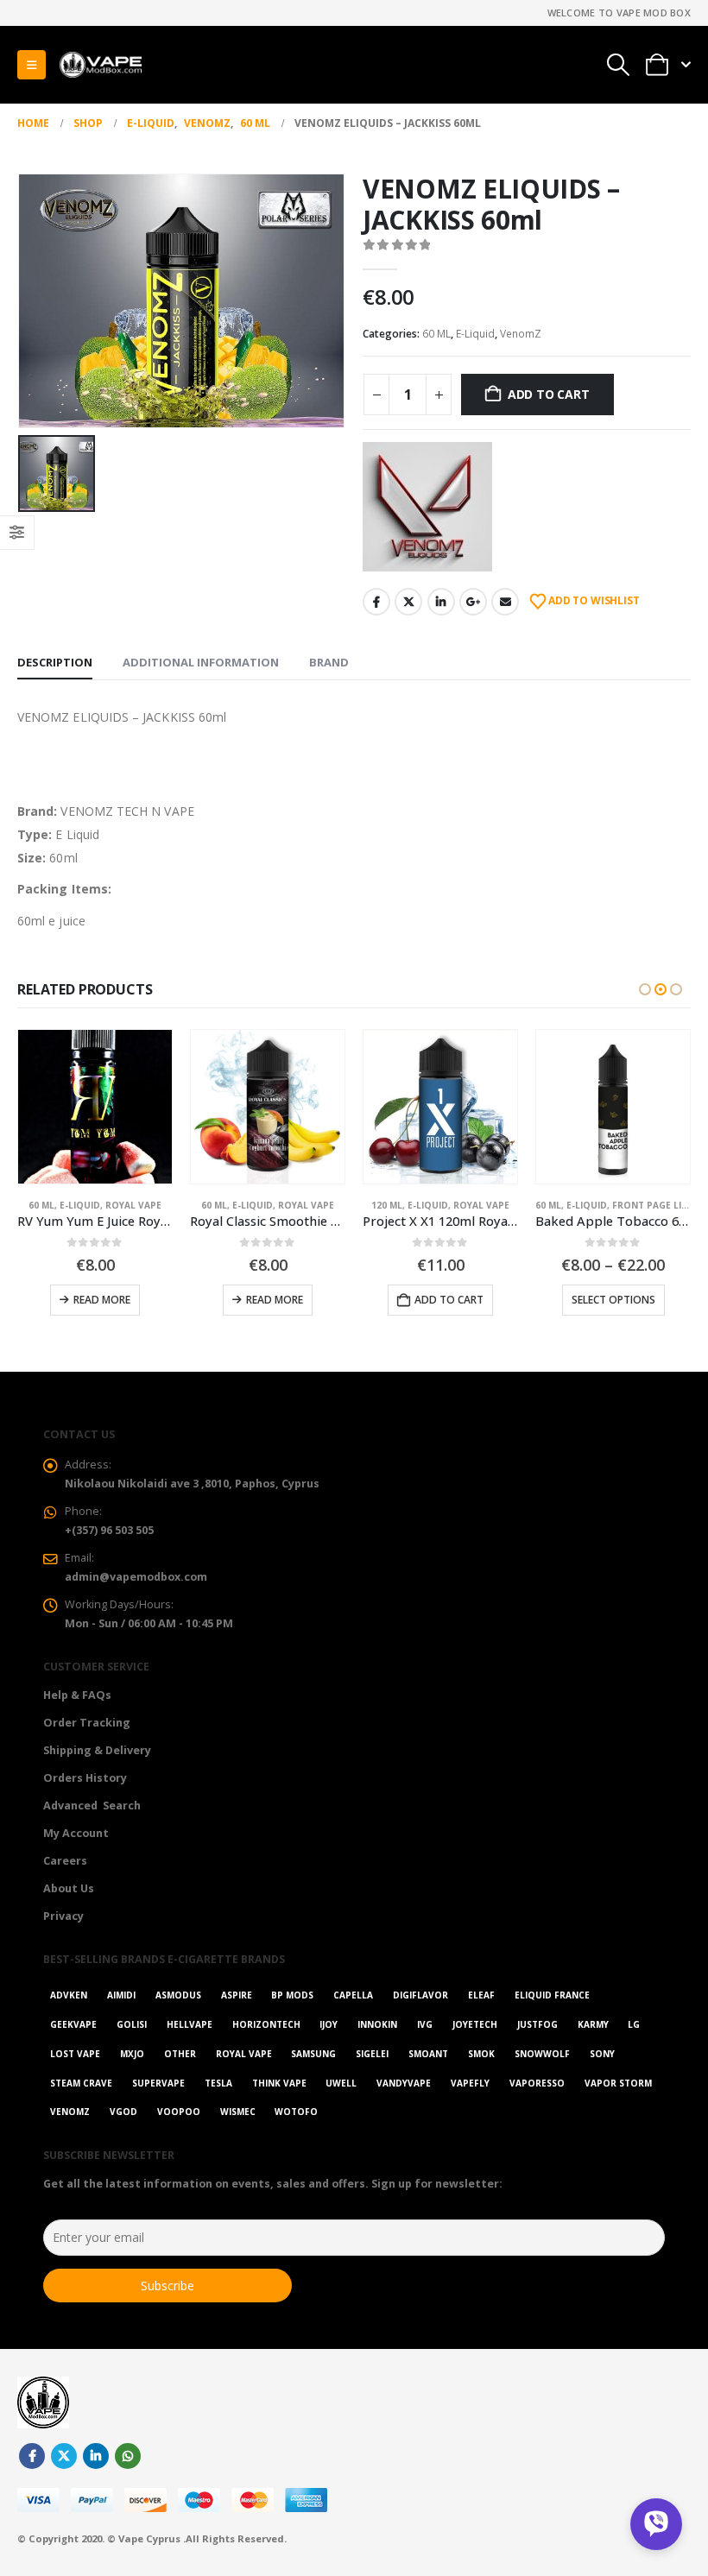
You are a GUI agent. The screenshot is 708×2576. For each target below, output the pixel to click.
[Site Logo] (100, 65)
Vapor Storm (618, 2083)
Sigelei (372, 2054)
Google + (473, 602)
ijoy (329, 2024)
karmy (593, 2024)
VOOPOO (179, 2112)
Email (505, 602)
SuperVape (158, 2083)
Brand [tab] (329, 662)
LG (634, 2024)
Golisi (132, 2024)
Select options (441, 1300)
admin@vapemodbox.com (136, 1577)
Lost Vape (75, 2054)
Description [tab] (55, 662)
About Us (69, 1888)
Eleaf (481, 1995)
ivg (425, 2024)
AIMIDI (121, 1995)
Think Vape (279, 2083)
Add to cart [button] (276, 1300)
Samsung (313, 2054)
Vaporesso (537, 2083)
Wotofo (296, 2112)
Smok (481, 2054)
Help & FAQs (77, 1695)
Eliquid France (552, 1995)
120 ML (214, 1205)
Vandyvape (404, 2083)
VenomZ (521, 334)
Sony (602, 2054)
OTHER (180, 2054)
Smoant (428, 2054)
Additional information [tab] (201, 662)
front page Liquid (486, 1205)
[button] (32, 65)
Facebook (376, 602)
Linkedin (96, 2456)
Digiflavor (420, 1995)
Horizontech (266, 2024)
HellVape (190, 2024)
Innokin (377, 2024)
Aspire (237, 1995)
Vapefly (470, 2083)
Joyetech (475, 2024)
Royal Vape (133, 1205)
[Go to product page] (95, 1107)
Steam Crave (81, 2083)
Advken (69, 1995)
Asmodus (178, 1995)
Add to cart (549, 394)
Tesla (218, 2083)
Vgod (123, 2112)
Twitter (408, 602)
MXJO (132, 2054)
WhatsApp (128, 2456)
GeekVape (73, 2024)
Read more (102, 1300)
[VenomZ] (427, 507)
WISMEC (238, 2112)
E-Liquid (475, 334)
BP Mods (292, 1995)
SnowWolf (542, 2054)
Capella (353, 1995)
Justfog (537, 2024)
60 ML (436, 334)
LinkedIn (441, 602)
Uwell (341, 2083)
